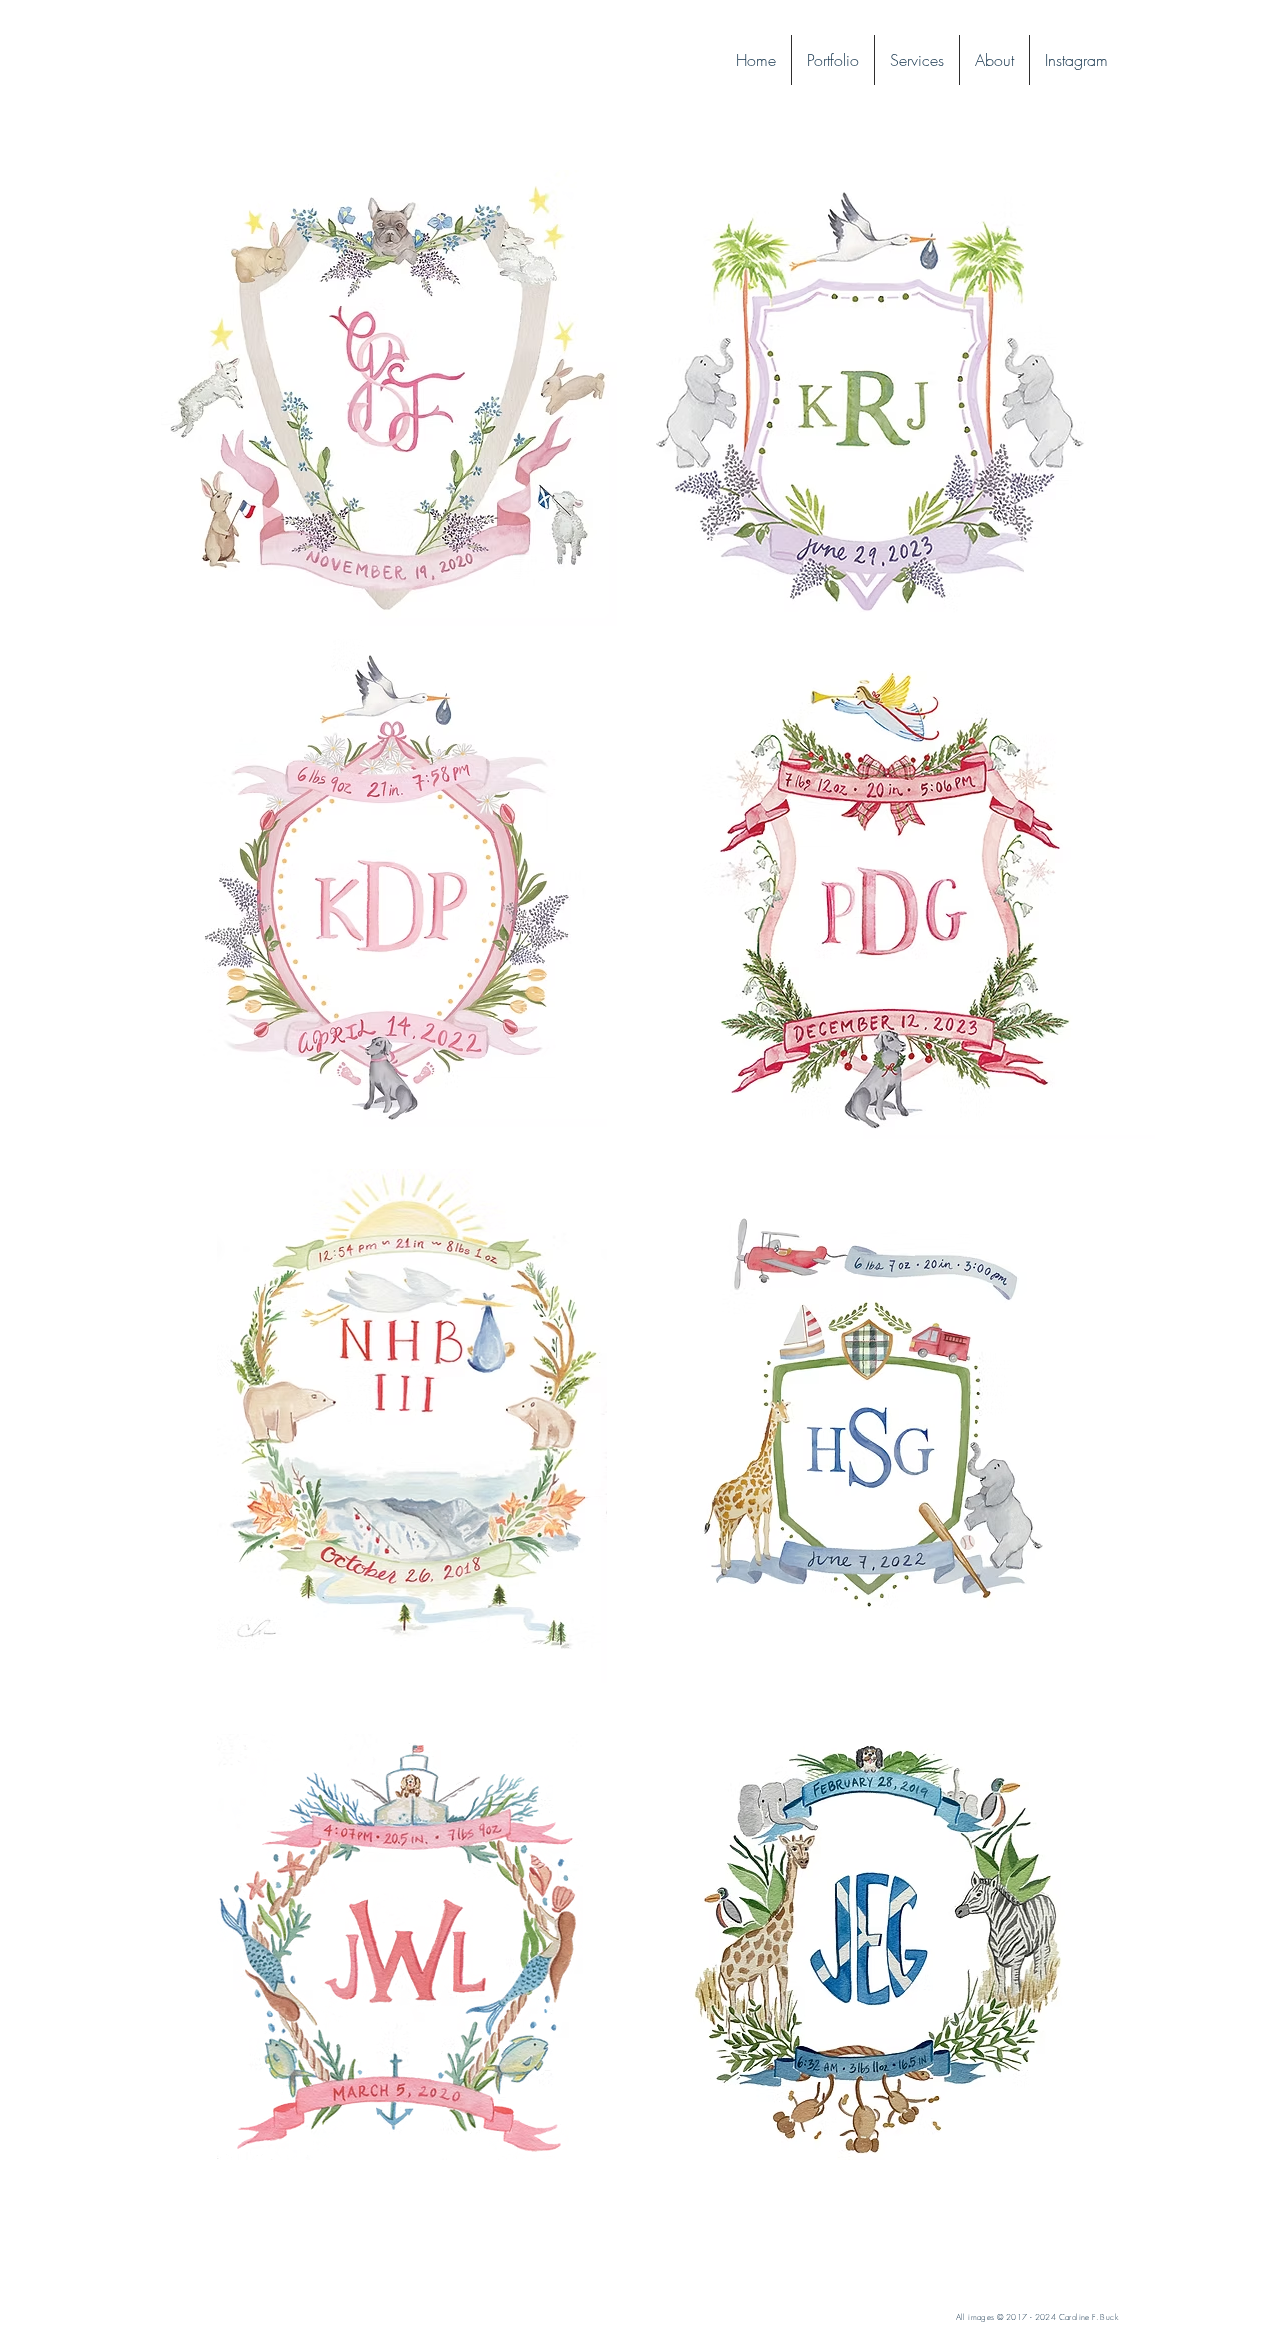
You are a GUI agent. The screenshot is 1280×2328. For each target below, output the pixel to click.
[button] (833, 60)
